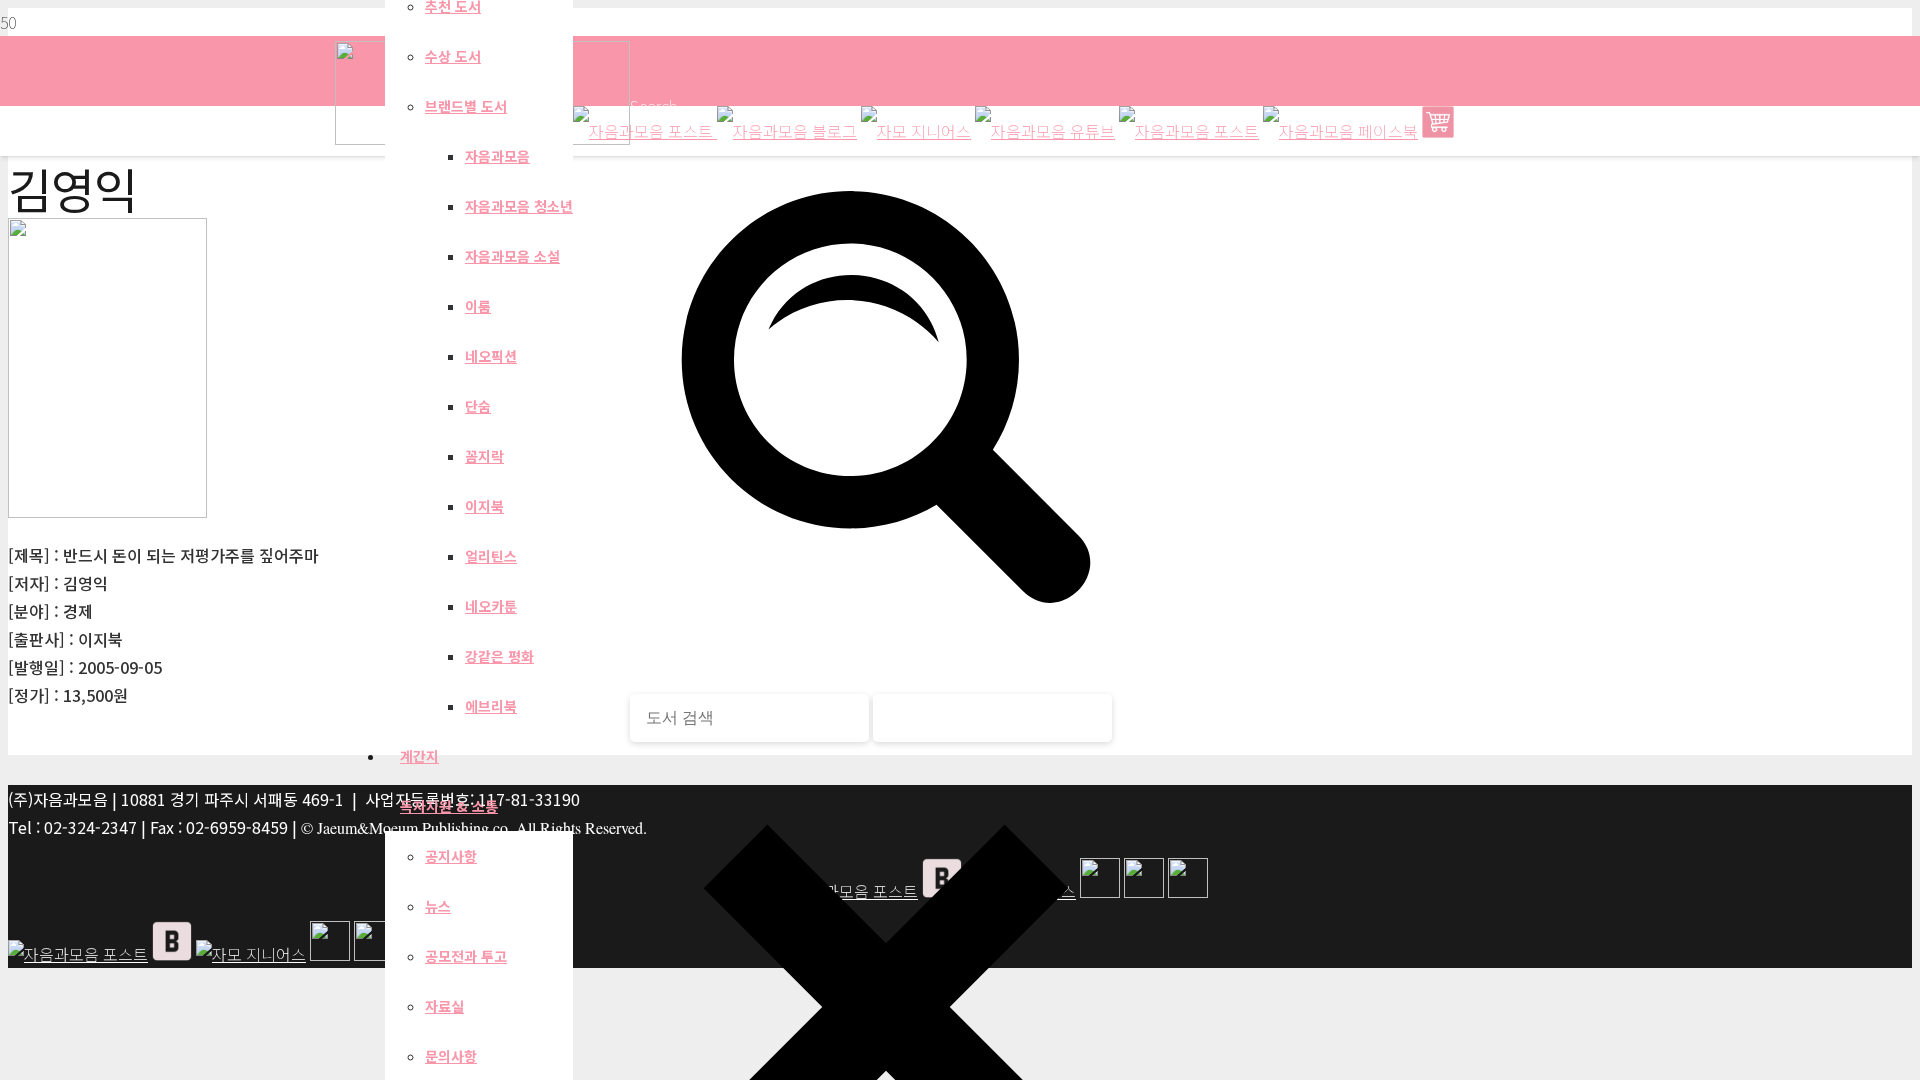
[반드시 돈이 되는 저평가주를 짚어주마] (107, 511)
